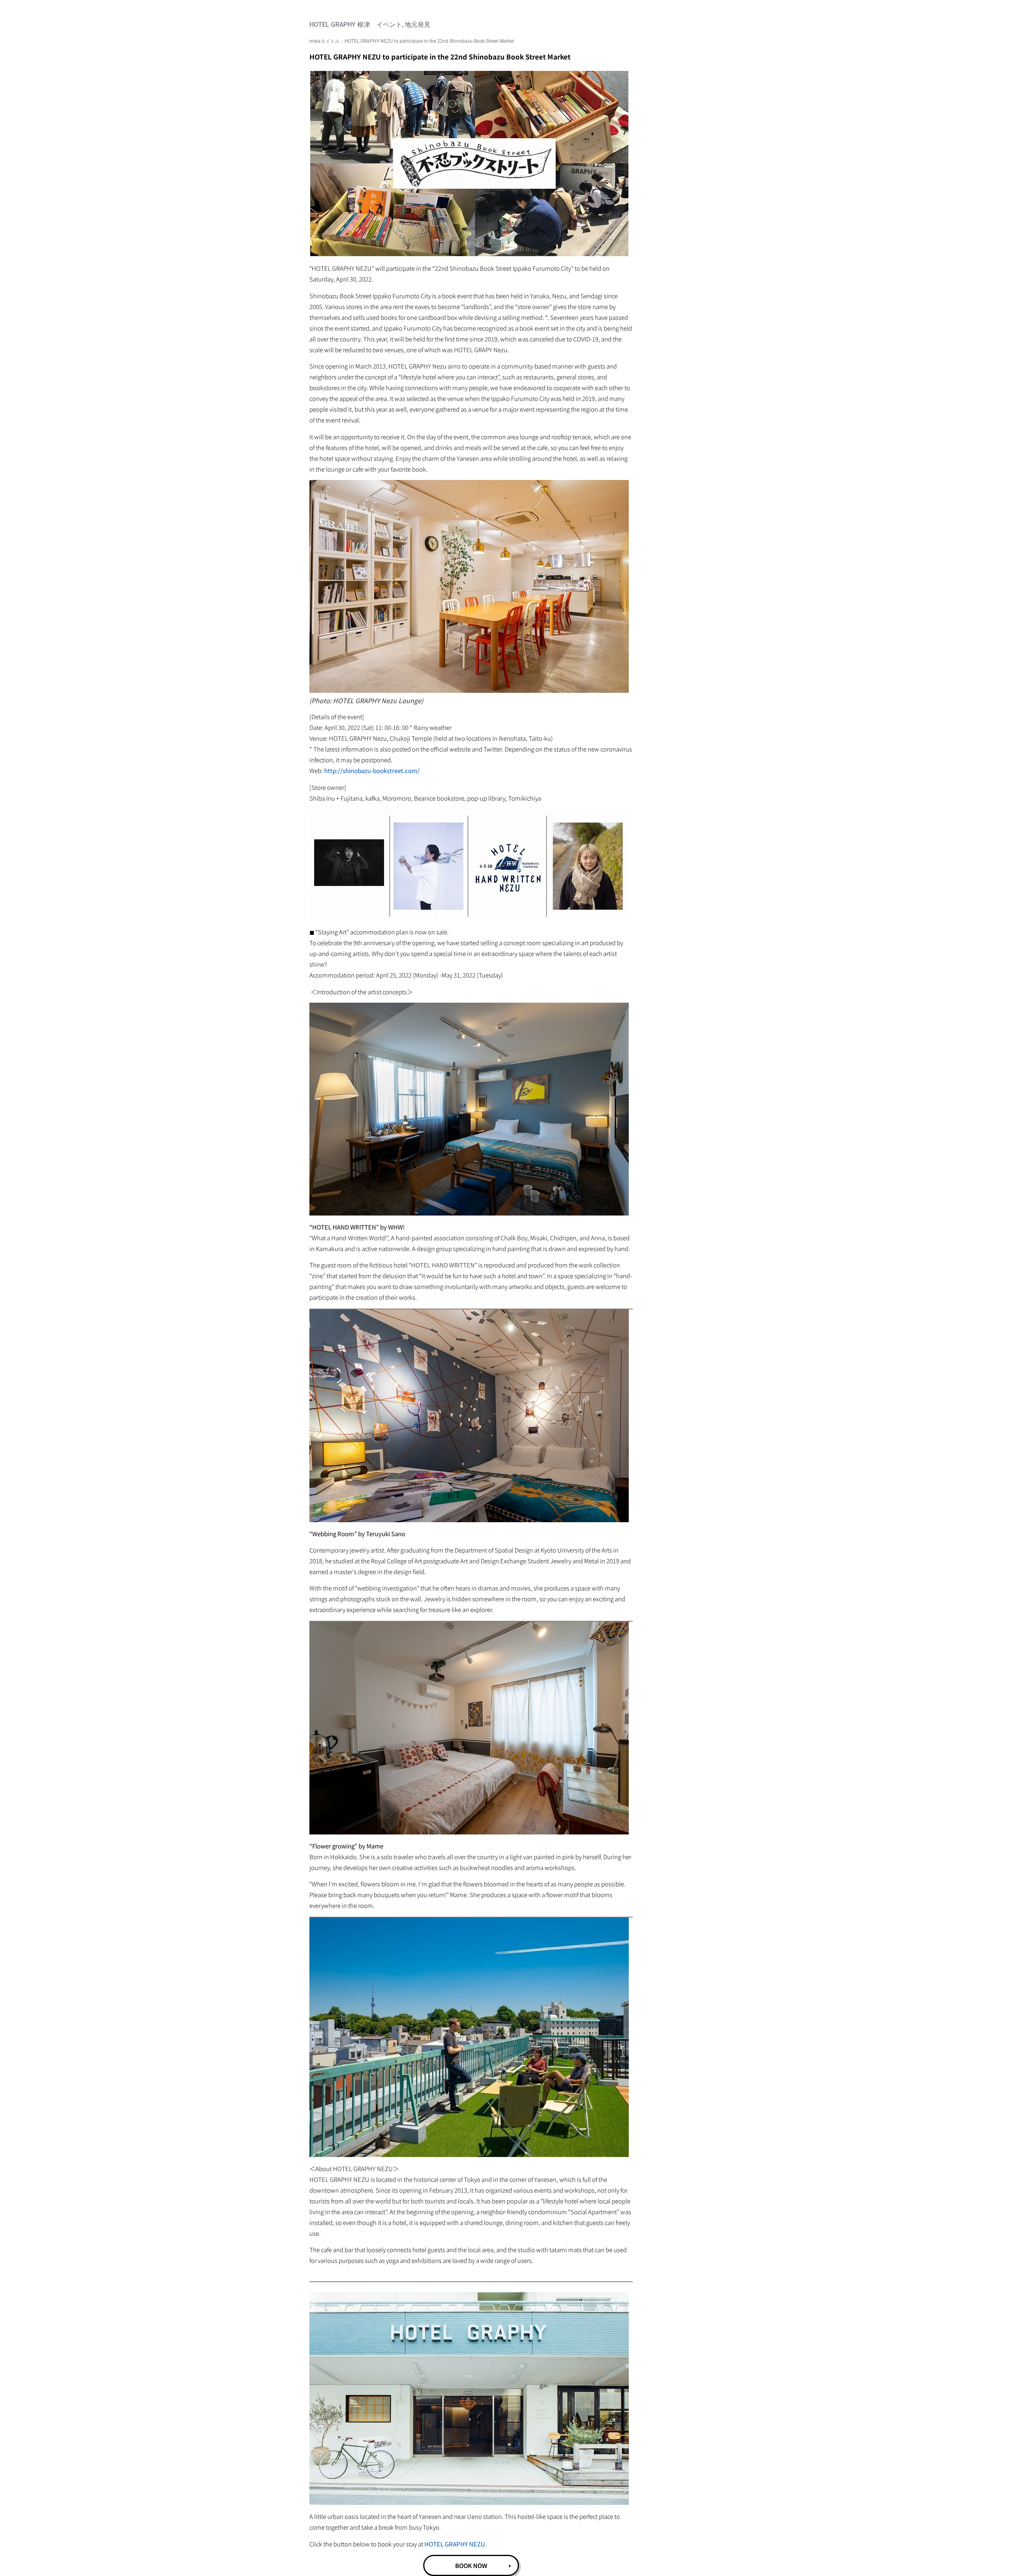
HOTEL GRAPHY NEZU (455, 2544)
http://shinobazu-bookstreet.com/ (371, 770)
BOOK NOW (471, 2565)
